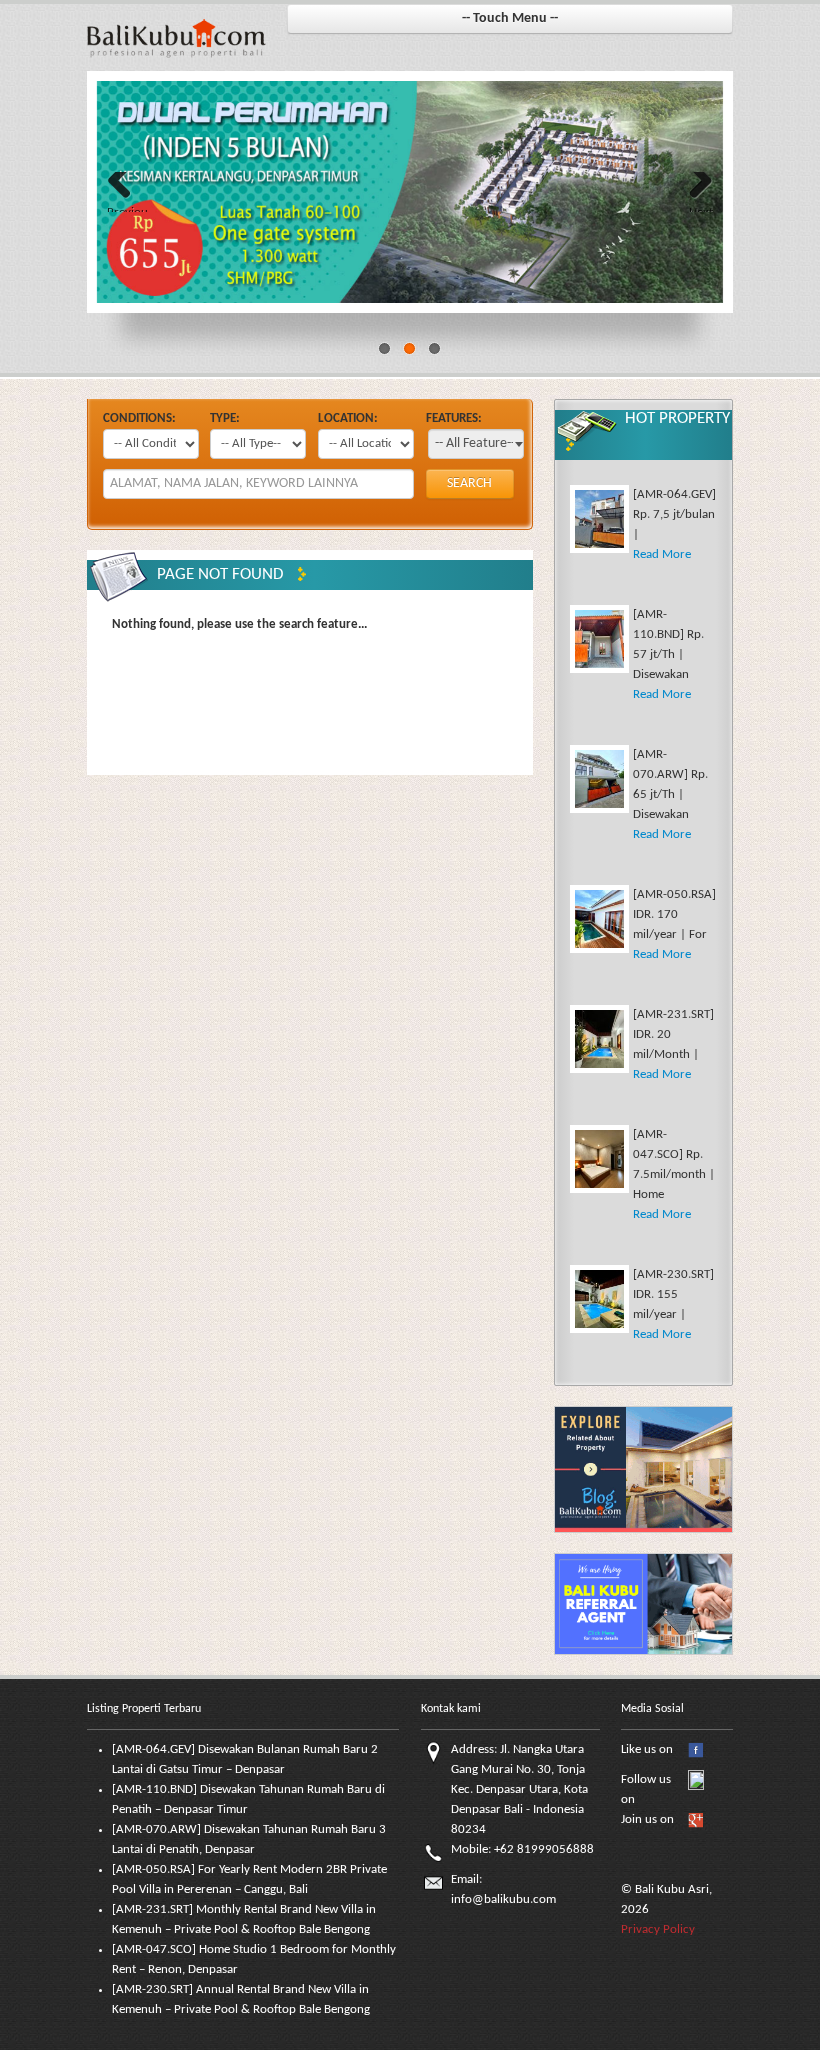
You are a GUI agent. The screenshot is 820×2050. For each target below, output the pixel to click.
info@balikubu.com (503, 1899)
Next (701, 209)
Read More (662, 554)
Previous (127, 209)
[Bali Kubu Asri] (176, 37)
